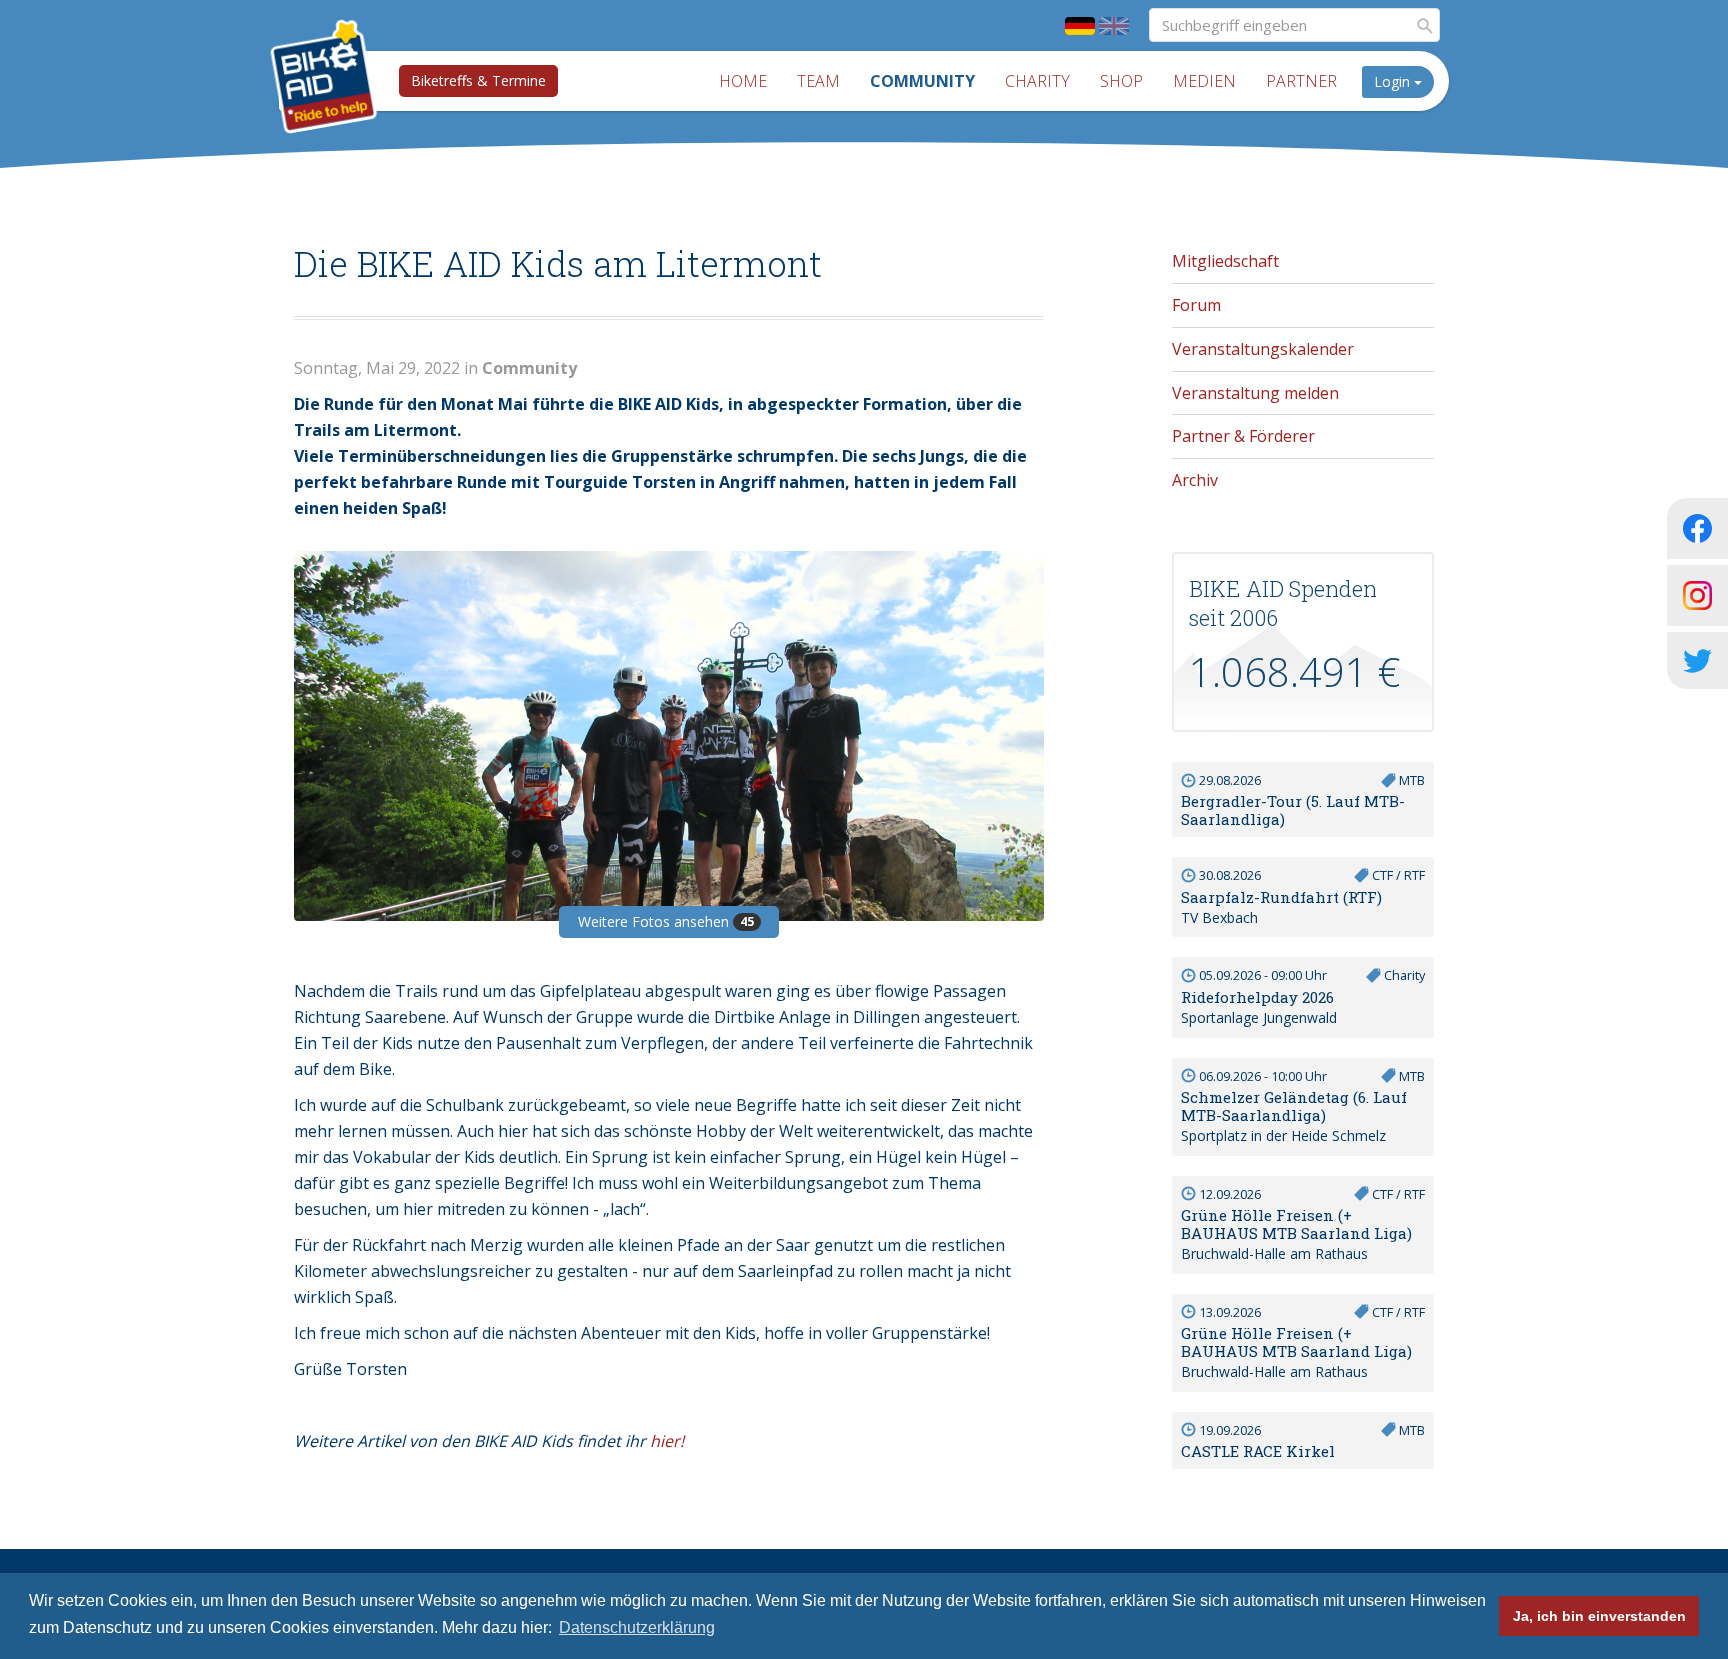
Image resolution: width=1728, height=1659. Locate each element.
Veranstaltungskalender (1263, 349)
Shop (1121, 81)
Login (1394, 81)
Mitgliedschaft (1225, 261)
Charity (1037, 81)
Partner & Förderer (1243, 436)
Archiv (1195, 480)
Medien (1204, 81)
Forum (1196, 305)
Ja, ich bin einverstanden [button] (1599, 1616)
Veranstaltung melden (1255, 393)
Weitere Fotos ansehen (666, 921)
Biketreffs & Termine (478, 80)
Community (922, 81)
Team (818, 81)
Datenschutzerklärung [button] (637, 1627)
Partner (1301, 81)
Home (743, 81)
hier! (667, 1441)
